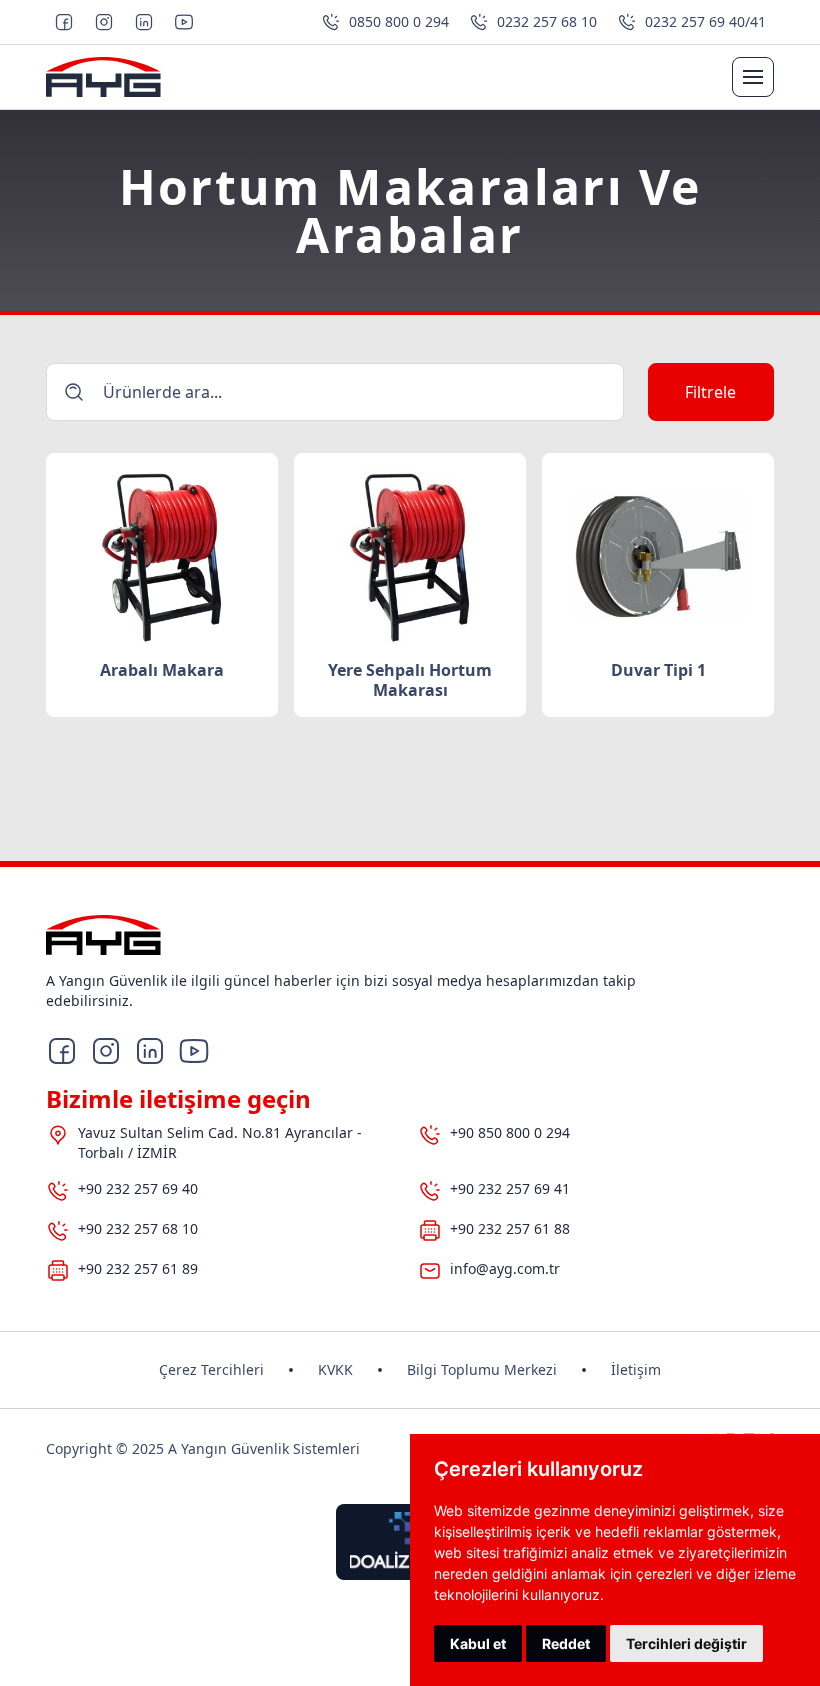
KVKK (335, 1369)
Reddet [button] (566, 1643)
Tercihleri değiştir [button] (686, 1643)
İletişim (636, 1369)
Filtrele (710, 392)
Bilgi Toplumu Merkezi (482, 1369)
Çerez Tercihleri (211, 1369)
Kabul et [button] (478, 1643)
